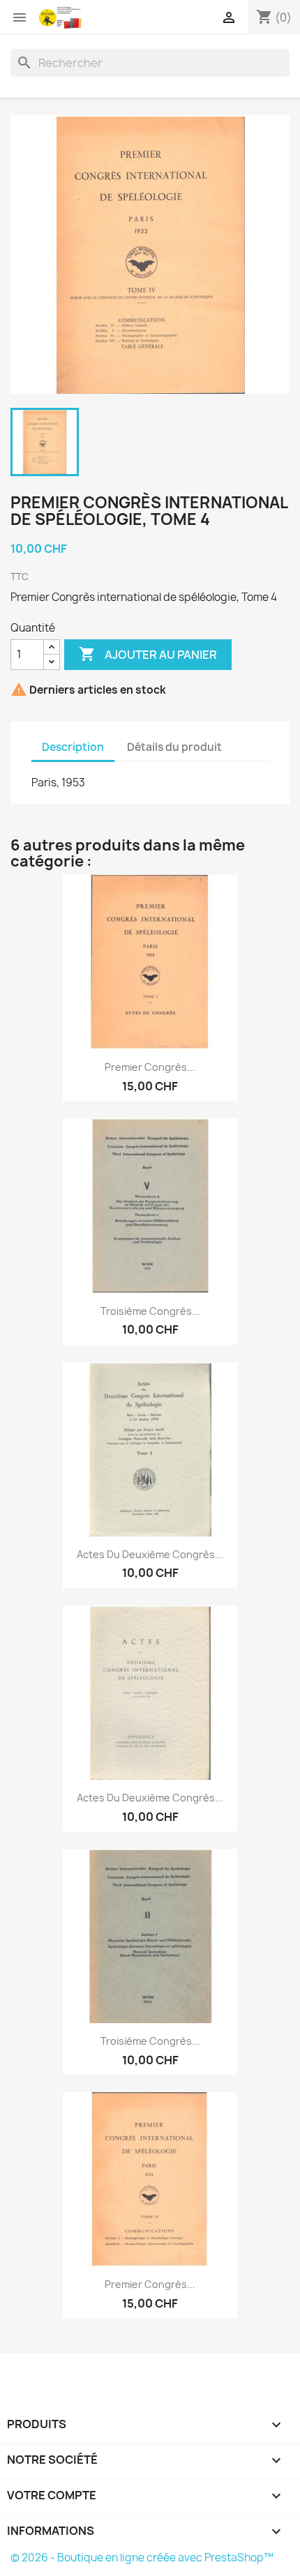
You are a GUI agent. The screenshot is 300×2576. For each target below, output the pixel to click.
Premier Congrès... (150, 1067)
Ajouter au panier (148, 654)
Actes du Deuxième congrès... (150, 1554)
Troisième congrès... (150, 1311)
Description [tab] (73, 747)
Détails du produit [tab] (174, 747)
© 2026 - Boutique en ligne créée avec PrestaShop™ (142, 2558)
